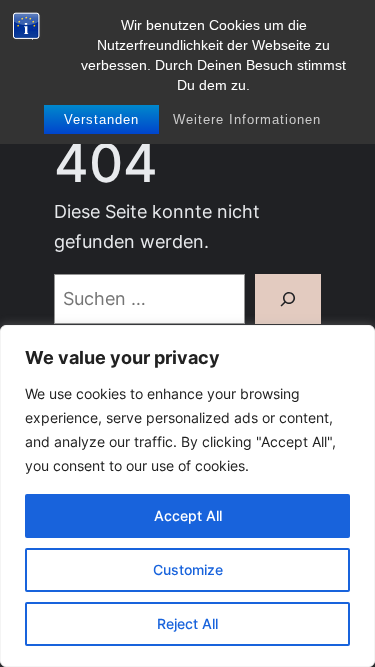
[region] (187, 496)
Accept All (188, 515)
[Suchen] (288, 299)
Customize (188, 569)
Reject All (187, 623)
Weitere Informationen (247, 119)
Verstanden (101, 119)
